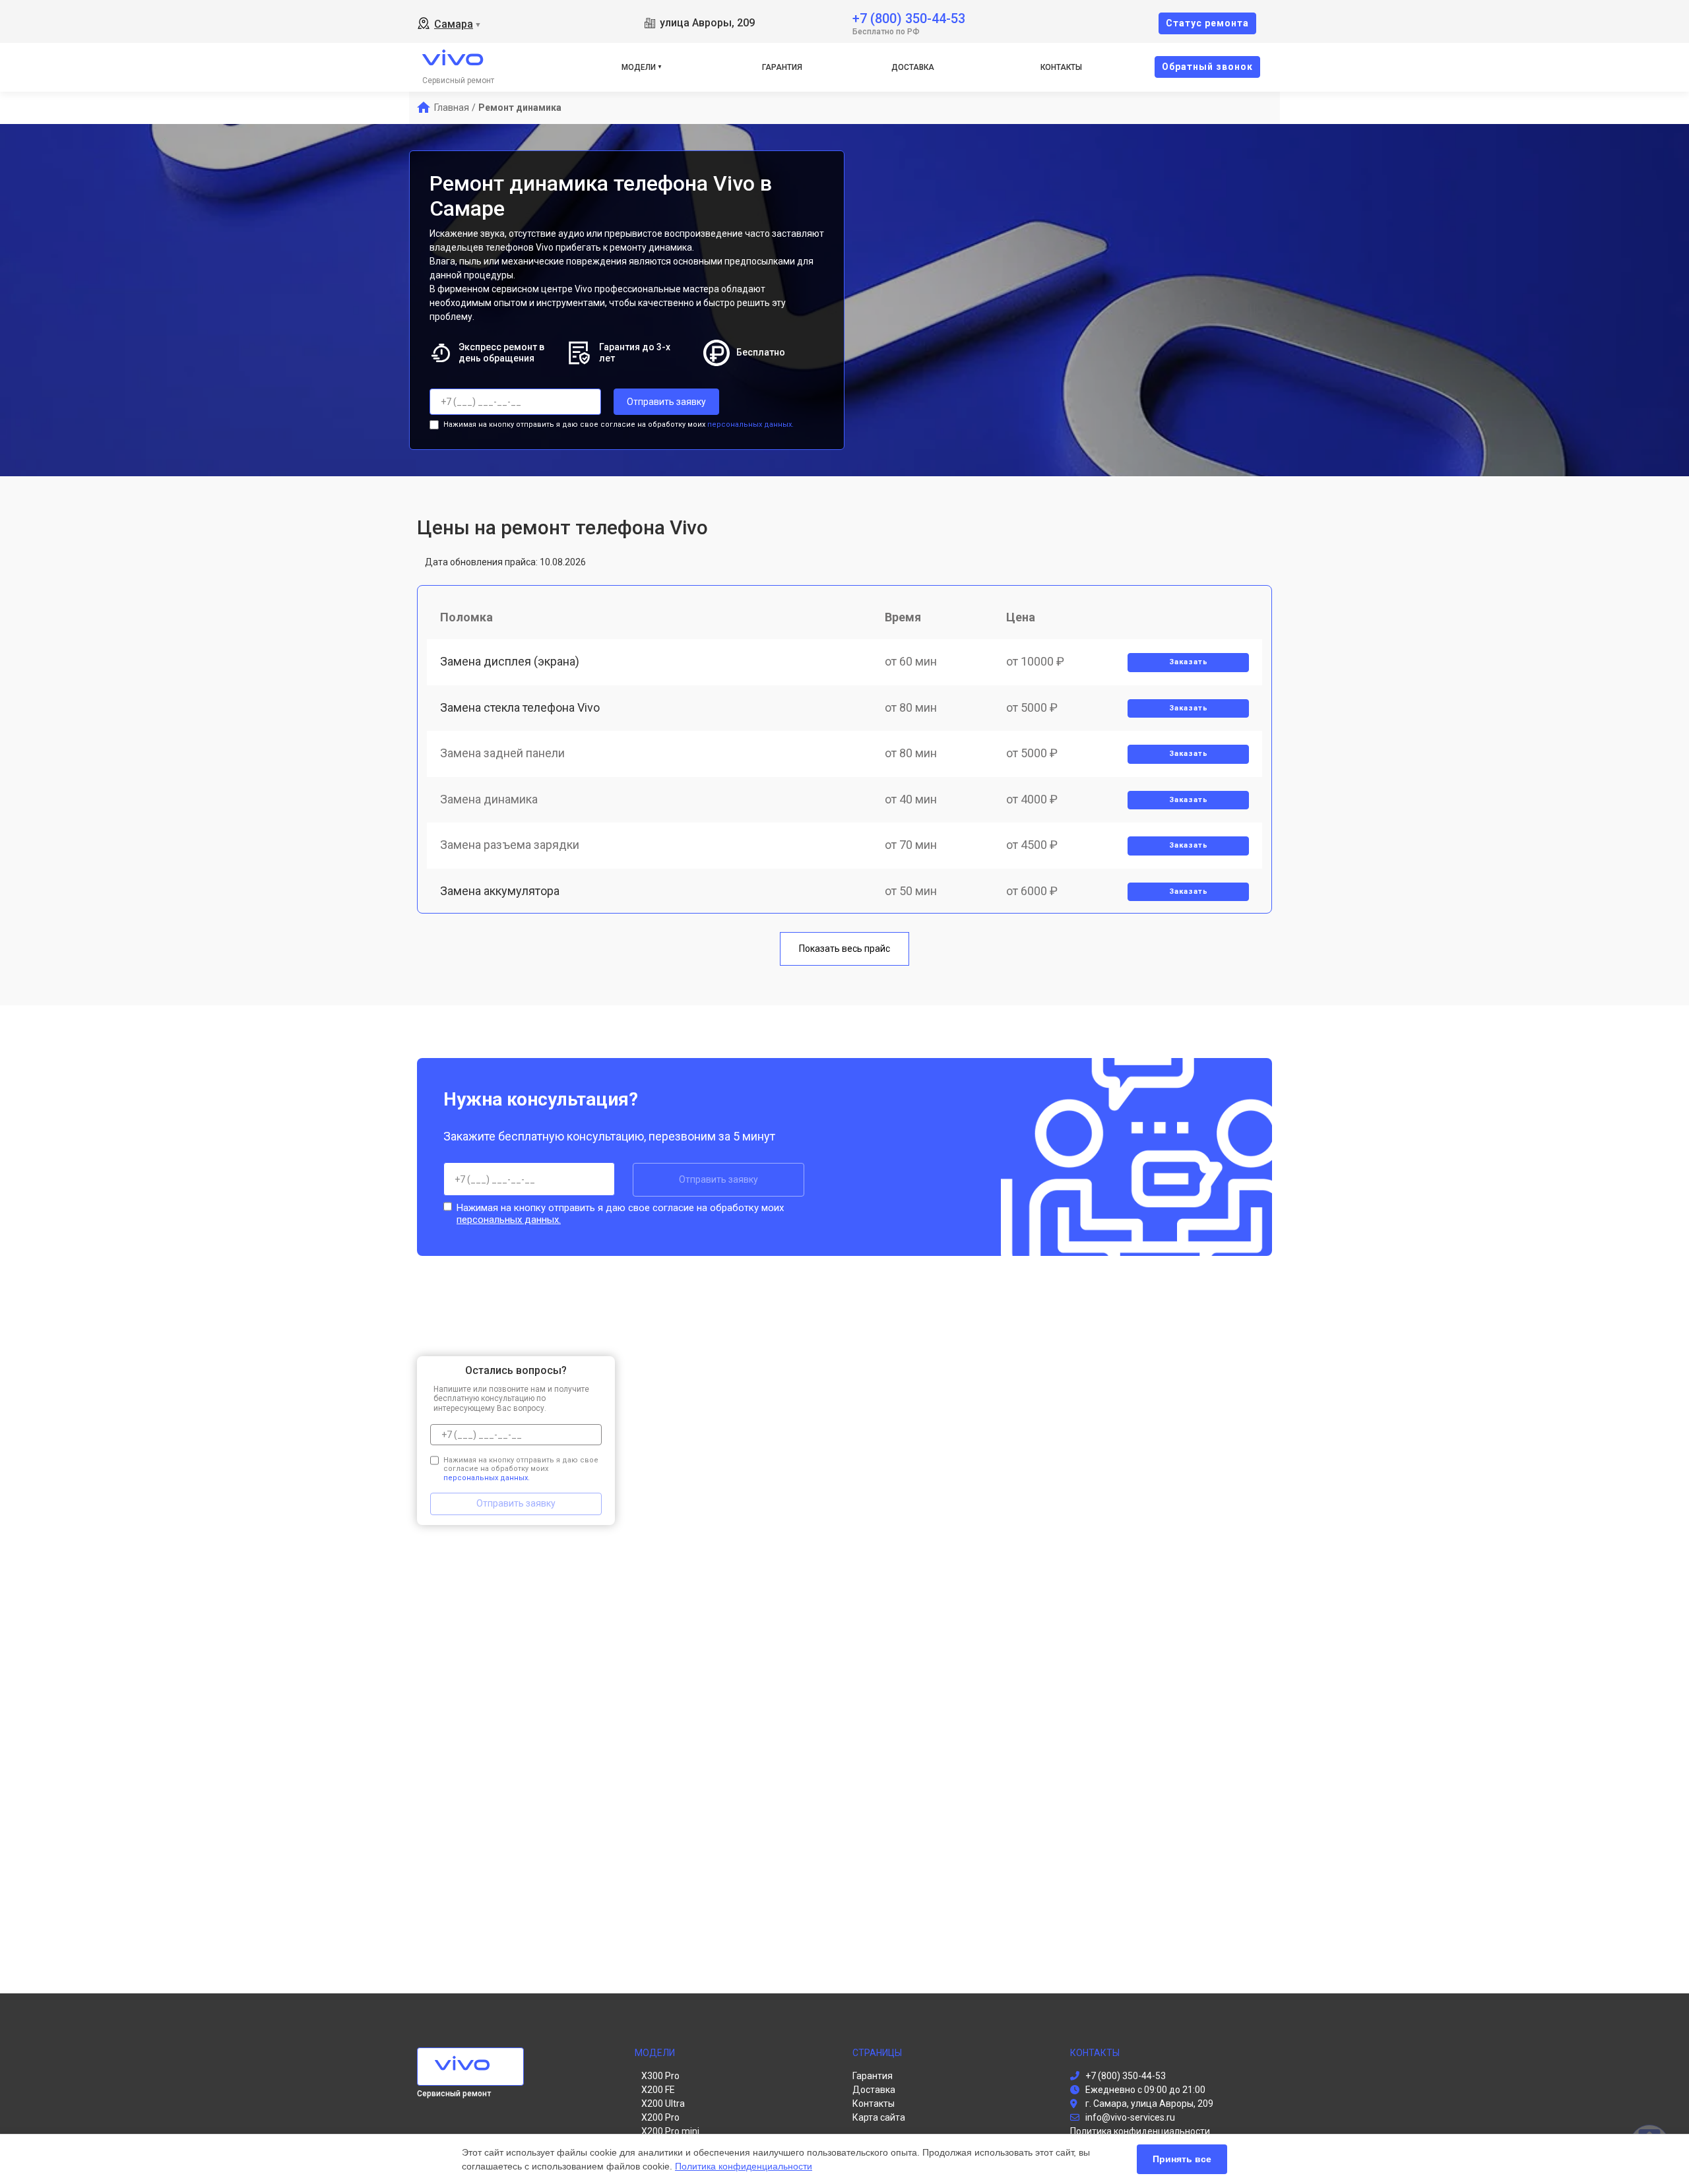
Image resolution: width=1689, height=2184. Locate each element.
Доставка (913, 67)
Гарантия (782, 67)
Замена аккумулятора (500, 891)
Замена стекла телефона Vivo (520, 707)
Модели (639, 67)
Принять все (1182, 2159)
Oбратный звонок (1207, 67)
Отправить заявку (666, 402)
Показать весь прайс (844, 949)
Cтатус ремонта (1207, 23)
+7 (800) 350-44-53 (909, 17)
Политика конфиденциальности (744, 2166)
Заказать (1189, 662)
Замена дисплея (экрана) (510, 661)
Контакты (1061, 67)
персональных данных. (750, 424)
